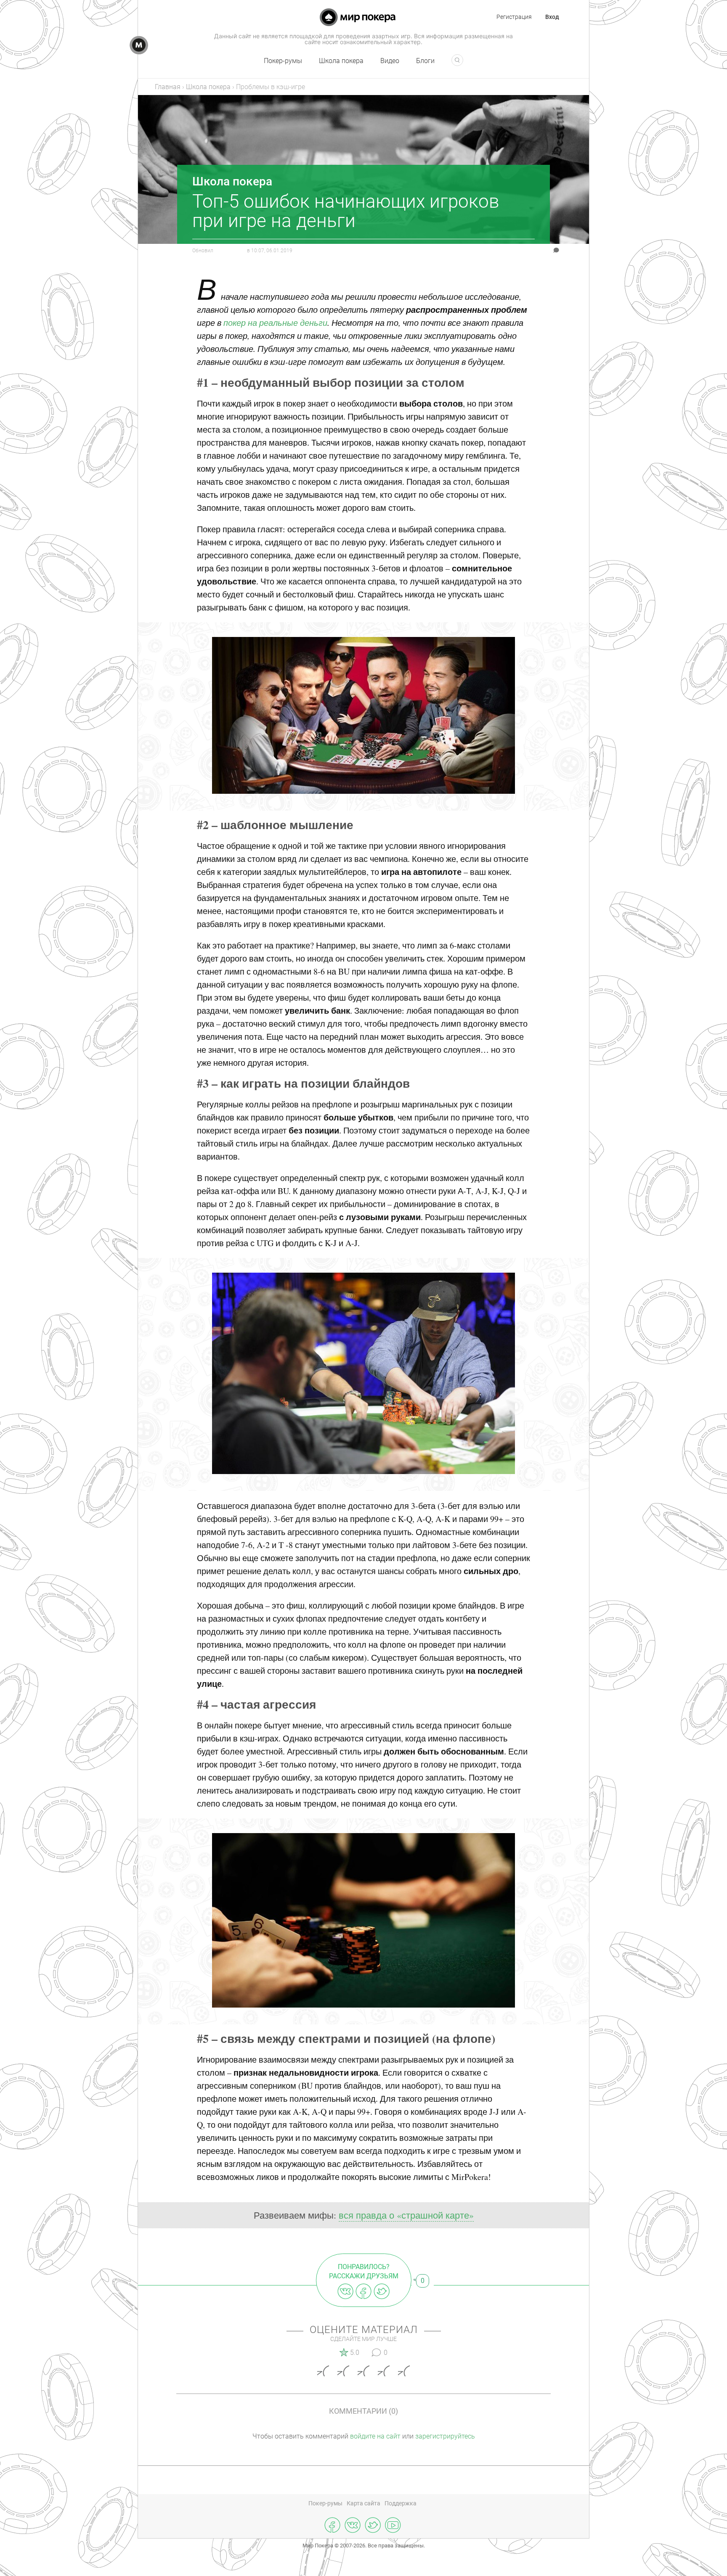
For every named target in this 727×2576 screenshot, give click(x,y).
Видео (390, 61)
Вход (552, 17)
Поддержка (401, 2503)
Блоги (425, 61)
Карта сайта (363, 2503)
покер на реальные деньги (275, 322)
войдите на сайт (375, 2436)
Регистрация (514, 17)
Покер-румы (283, 61)
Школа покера (341, 61)
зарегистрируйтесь (445, 2436)
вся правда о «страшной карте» (406, 2215)
